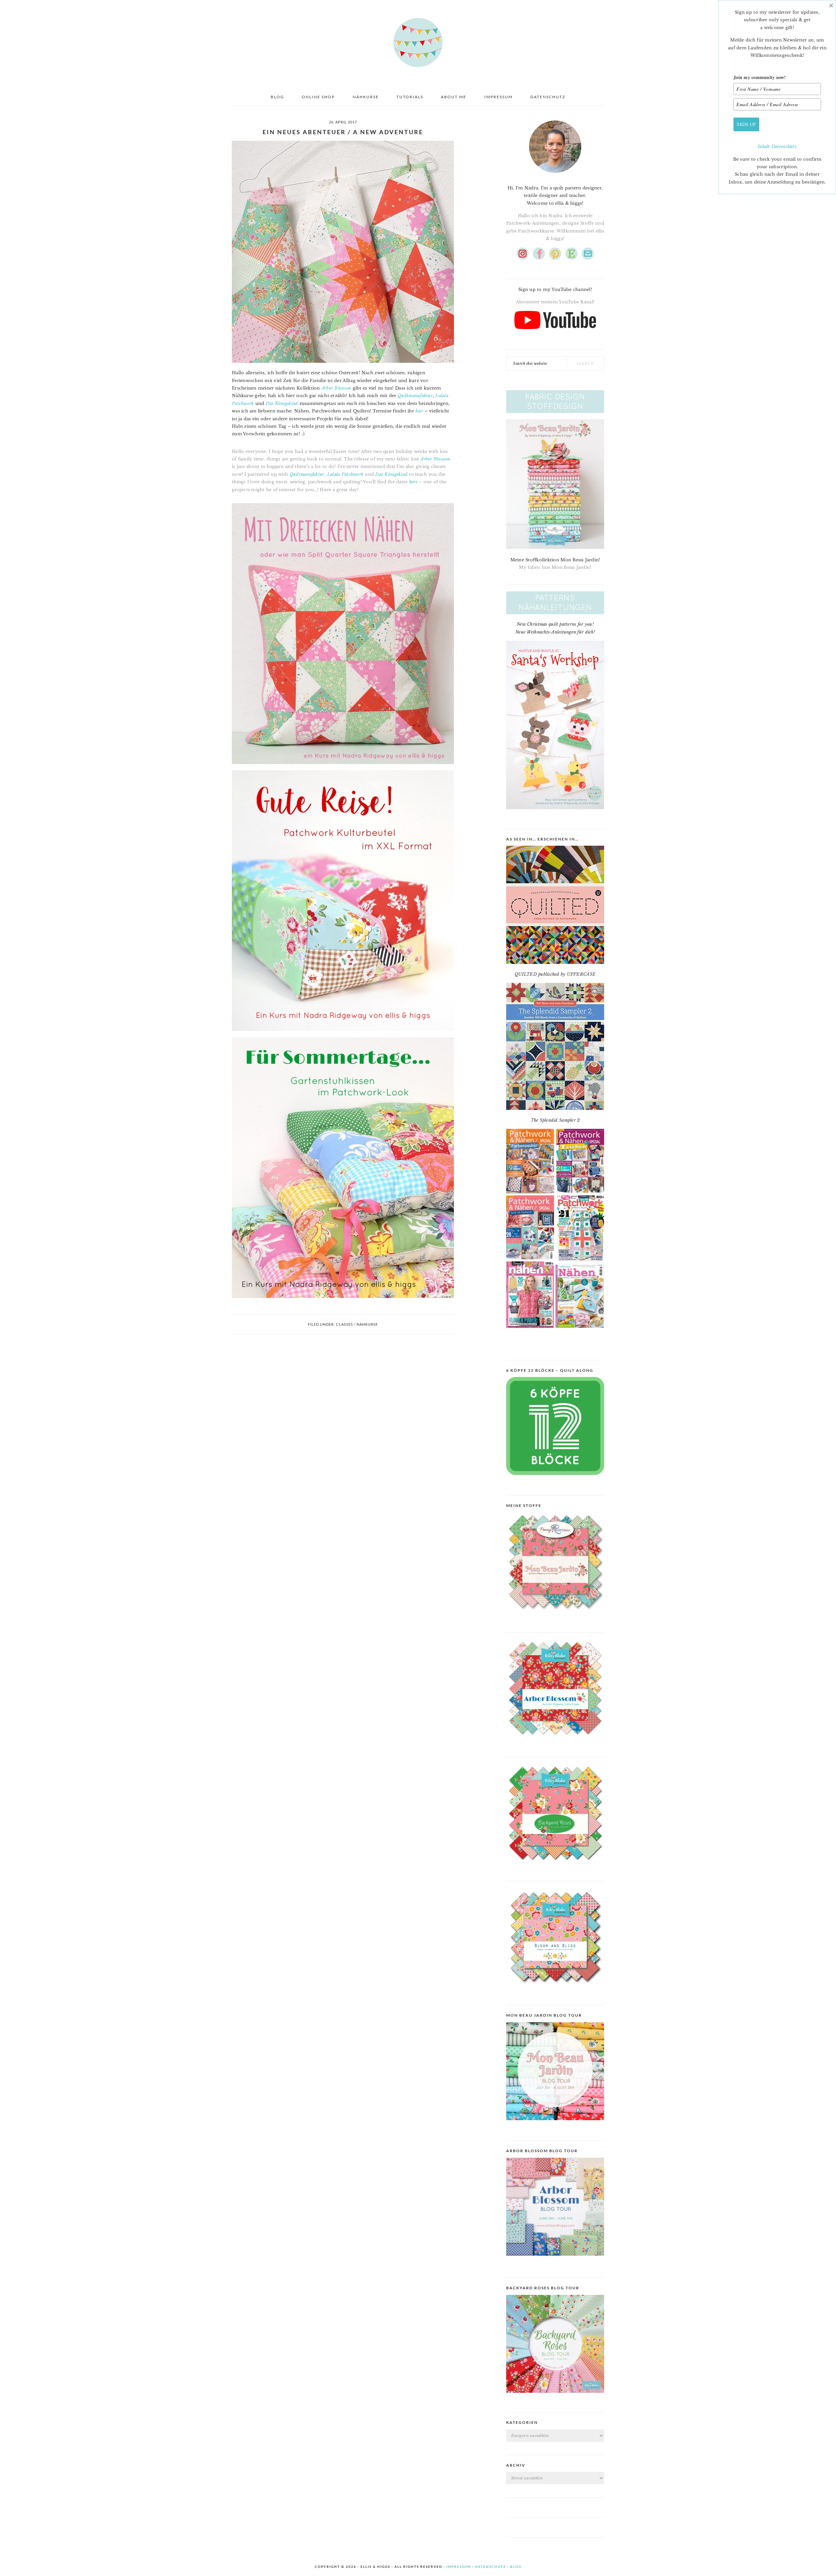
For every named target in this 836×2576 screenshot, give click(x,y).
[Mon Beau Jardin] (555, 1616)
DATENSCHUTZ (490, 2567)
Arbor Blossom (336, 388)
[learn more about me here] (555, 175)
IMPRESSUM (459, 2567)
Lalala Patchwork (345, 474)
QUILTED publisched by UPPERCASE (555, 974)
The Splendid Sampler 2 (555, 1120)
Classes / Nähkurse (357, 1324)
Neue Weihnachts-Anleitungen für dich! (555, 632)
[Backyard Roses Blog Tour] (555, 2261)
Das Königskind (282, 403)
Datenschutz (784, 146)
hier (419, 411)
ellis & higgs (418, 42)
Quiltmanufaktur (415, 396)
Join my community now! (760, 77)
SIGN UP (746, 124)
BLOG (516, 2567)
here (413, 482)
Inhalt (764, 146)
